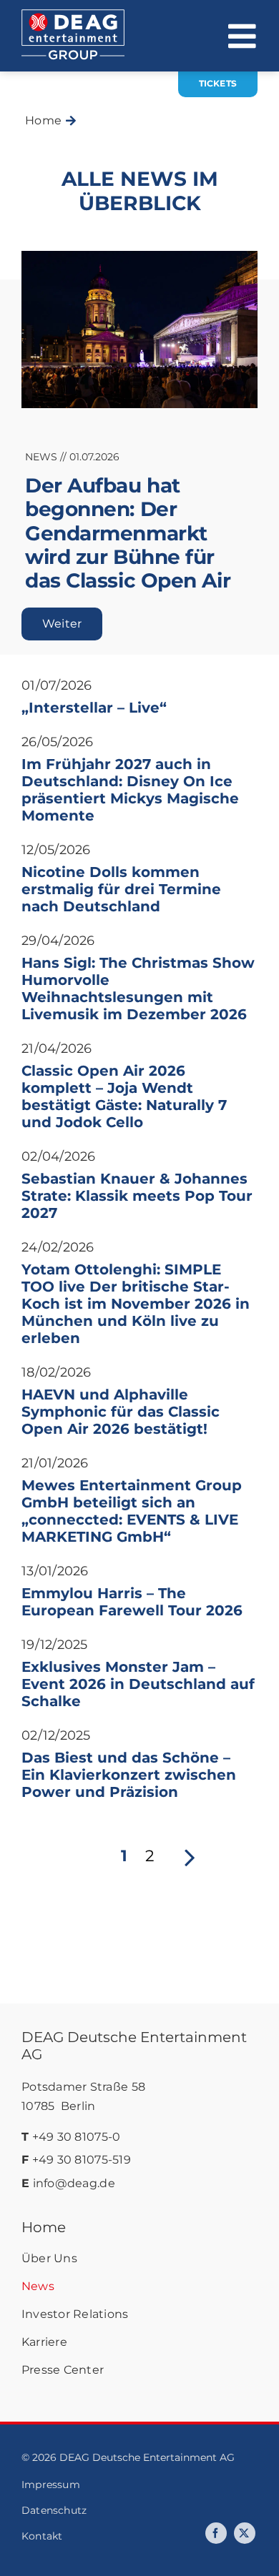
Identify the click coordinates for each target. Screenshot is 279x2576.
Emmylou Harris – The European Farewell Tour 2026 (132, 1602)
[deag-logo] (73, 16)
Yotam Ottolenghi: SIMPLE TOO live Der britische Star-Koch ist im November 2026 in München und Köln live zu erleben (136, 1304)
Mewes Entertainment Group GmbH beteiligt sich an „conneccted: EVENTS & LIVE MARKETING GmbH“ (132, 1511)
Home (44, 2227)
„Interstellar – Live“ (94, 708)
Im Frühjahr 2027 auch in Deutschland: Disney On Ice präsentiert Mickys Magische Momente (130, 790)
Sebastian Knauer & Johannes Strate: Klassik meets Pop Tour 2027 (137, 1196)
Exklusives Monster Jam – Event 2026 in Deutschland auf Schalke (138, 1684)
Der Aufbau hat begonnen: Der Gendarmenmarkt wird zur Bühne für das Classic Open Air (128, 533)
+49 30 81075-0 (77, 2137)
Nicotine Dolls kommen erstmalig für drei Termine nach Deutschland (121, 889)
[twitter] (245, 2533)
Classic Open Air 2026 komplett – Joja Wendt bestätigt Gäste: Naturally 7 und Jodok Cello (124, 1096)
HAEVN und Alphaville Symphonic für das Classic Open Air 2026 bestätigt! (121, 1412)
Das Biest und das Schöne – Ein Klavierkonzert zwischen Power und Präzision (129, 1775)
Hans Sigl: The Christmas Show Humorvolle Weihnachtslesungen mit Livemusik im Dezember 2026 (138, 989)
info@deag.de (74, 2183)
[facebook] (216, 2533)
